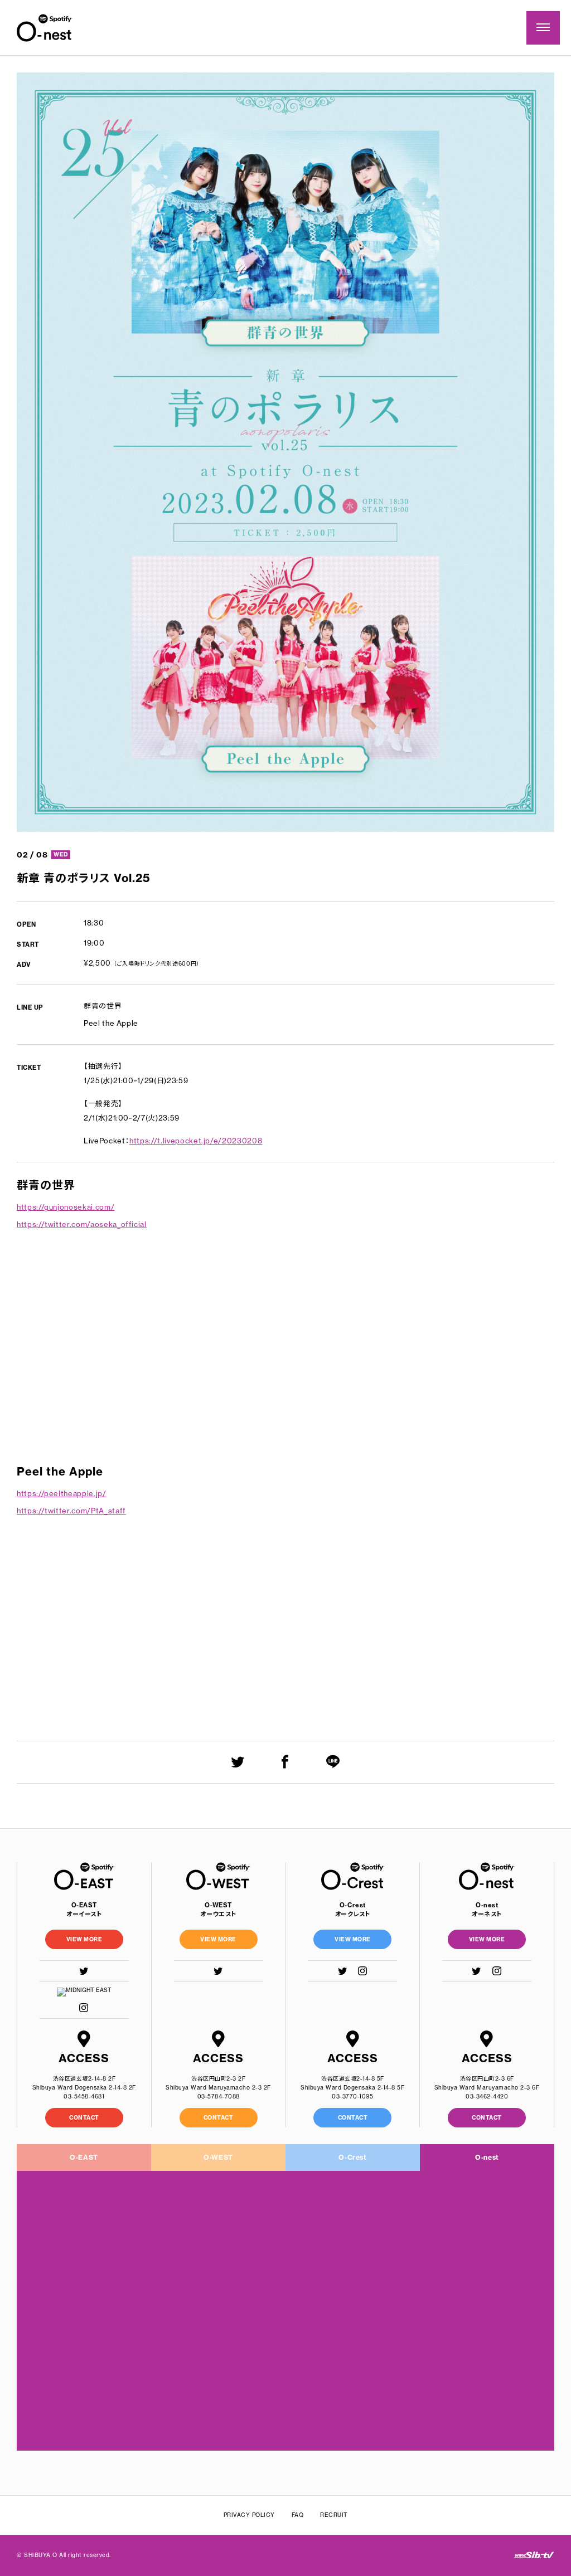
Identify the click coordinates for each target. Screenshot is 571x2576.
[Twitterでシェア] (238, 1762)
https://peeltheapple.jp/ (62, 1493)
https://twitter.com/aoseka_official (82, 1224)
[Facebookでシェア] (285, 1762)
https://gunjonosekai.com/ (66, 1207)
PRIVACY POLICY (249, 2515)
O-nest (487, 2157)
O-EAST (84, 2157)
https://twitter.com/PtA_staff (71, 1511)
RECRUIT (334, 2515)
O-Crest (352, 2157)
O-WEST (218, 2157)
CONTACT (84, 2118)
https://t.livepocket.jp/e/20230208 (196, 1141)
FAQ (298, 2515)
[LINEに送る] (333, 1762)
